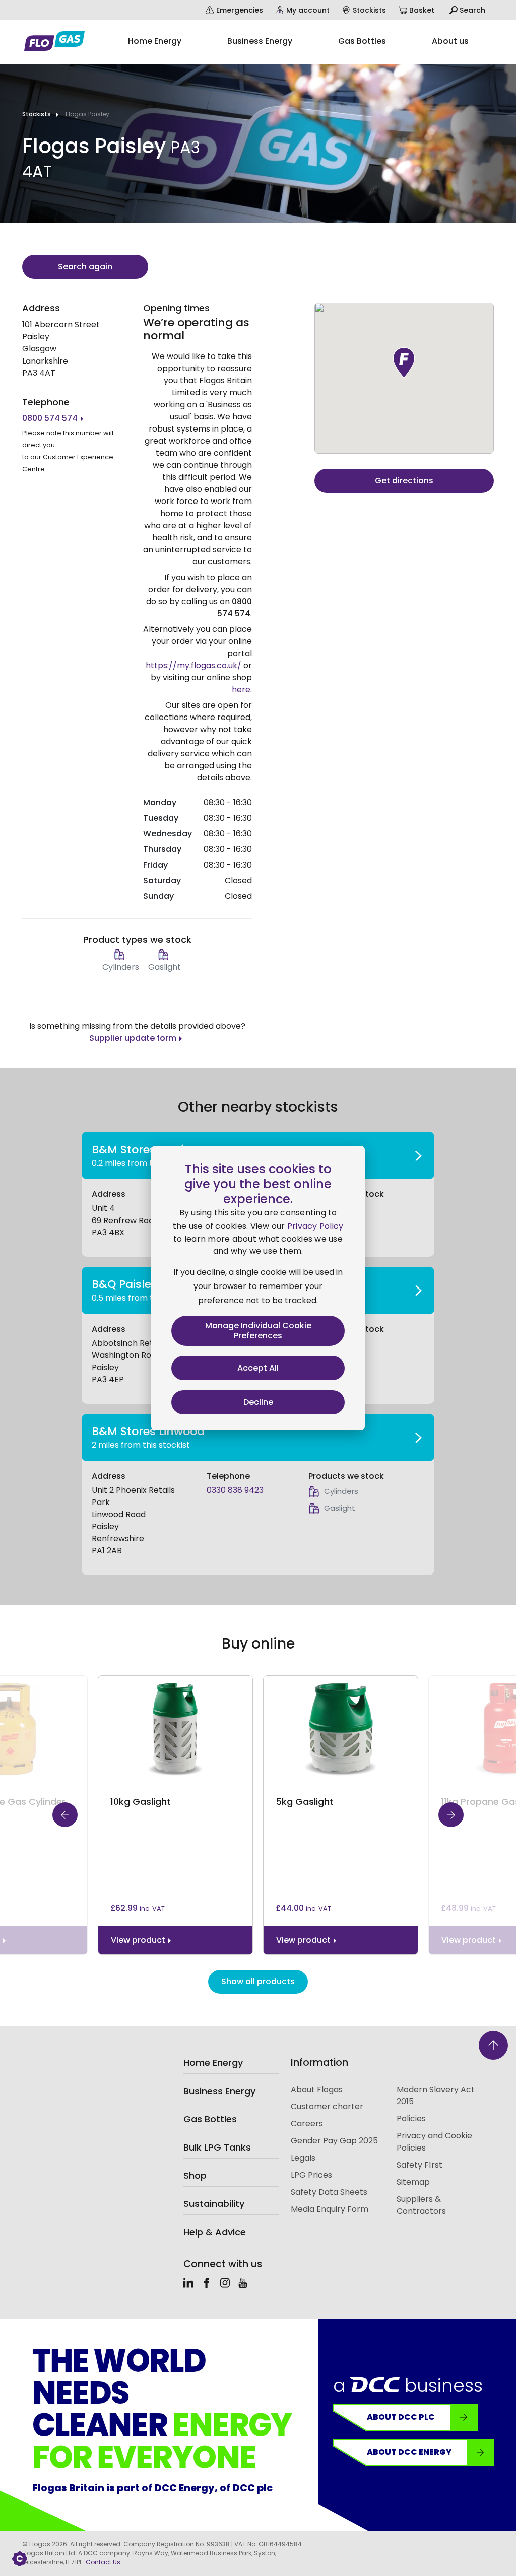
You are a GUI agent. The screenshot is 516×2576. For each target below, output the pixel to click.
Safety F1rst (420, 2165)
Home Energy (213, 2063)
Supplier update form (133, 1038)
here (241, 690)
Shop (195, 2175)
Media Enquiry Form (330, 2209)
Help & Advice (215, 2232)
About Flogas (317, 2089)
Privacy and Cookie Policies (434, 2142)
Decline (258, 1402)
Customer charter (327, 2106)
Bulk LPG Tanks (217, 2147)
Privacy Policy (315, 1226)
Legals (303, 2158)
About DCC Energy (409, 2452)
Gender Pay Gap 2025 (334, 2141)
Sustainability (214, 2204)
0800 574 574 (50, 418)
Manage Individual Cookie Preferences (258, 1331)
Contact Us (103, 2562)
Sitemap (413, 2182)
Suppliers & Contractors (421, 2205)
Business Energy (219, 2091)
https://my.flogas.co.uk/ (193, 665)
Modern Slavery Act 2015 (436, 2095)
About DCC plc (401, 2417)
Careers (307, 2124)
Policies (411, 2119)
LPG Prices (311, 2175)
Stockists (37, 114)
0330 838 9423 (235, 1490)
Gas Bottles (210, 2119)
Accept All (258, 1368)
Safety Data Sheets (329, 2192)
